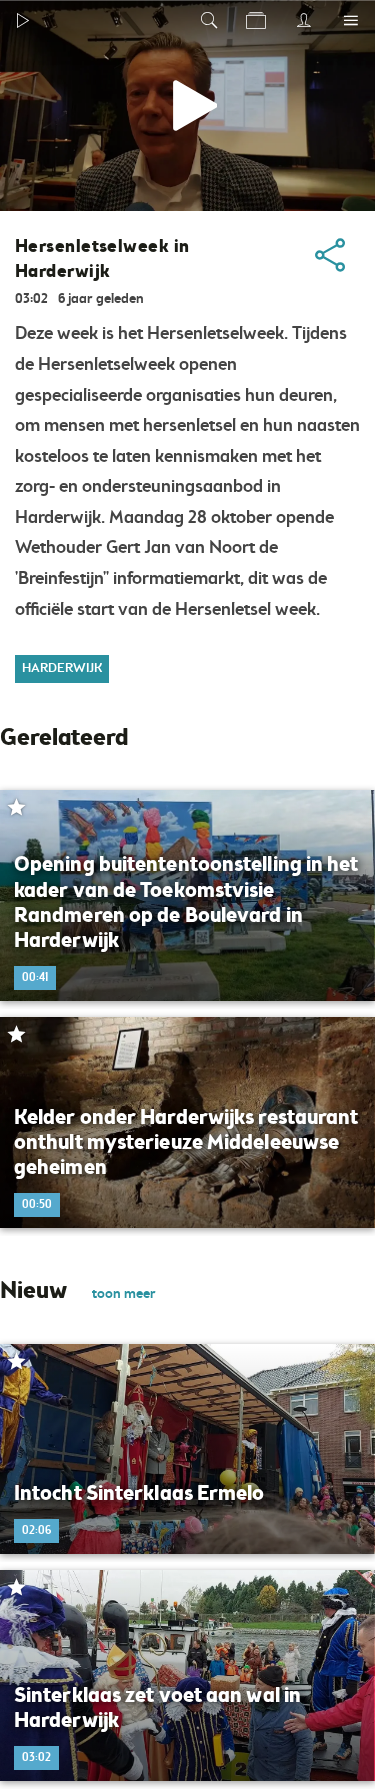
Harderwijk (62, 668)
